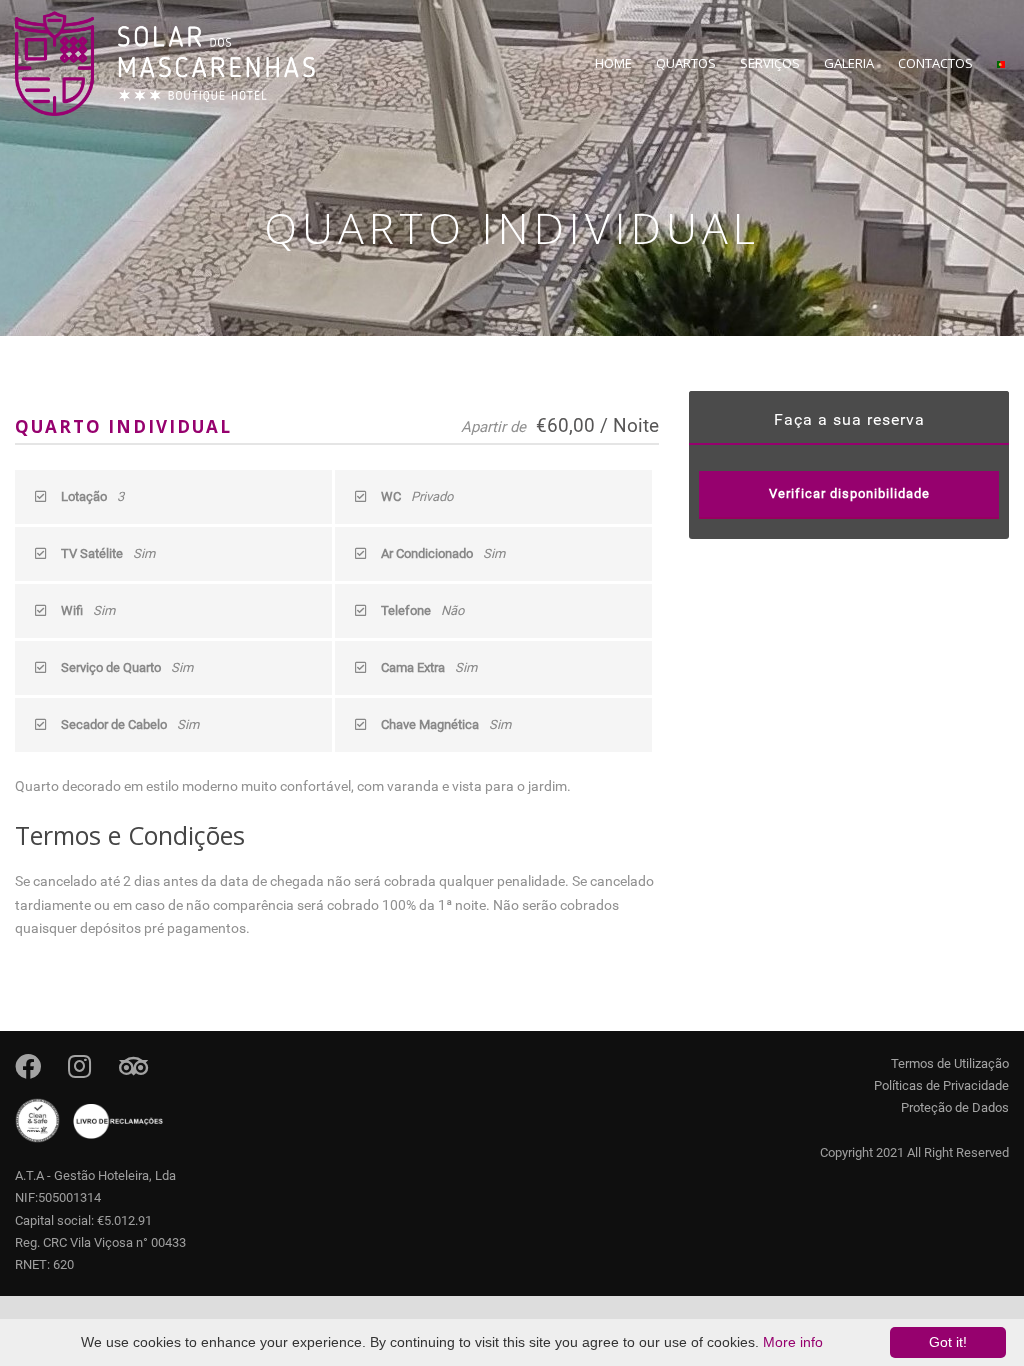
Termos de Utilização (950, 1063)
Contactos (935, 63)
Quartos (686, 63)
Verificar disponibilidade (849, 493)
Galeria (849, 63)
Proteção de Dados (955, 1107)
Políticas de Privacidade (941, 1085)
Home (613, 63)
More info (793, 1342)
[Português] (1001, 75)
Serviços (770, 63)
